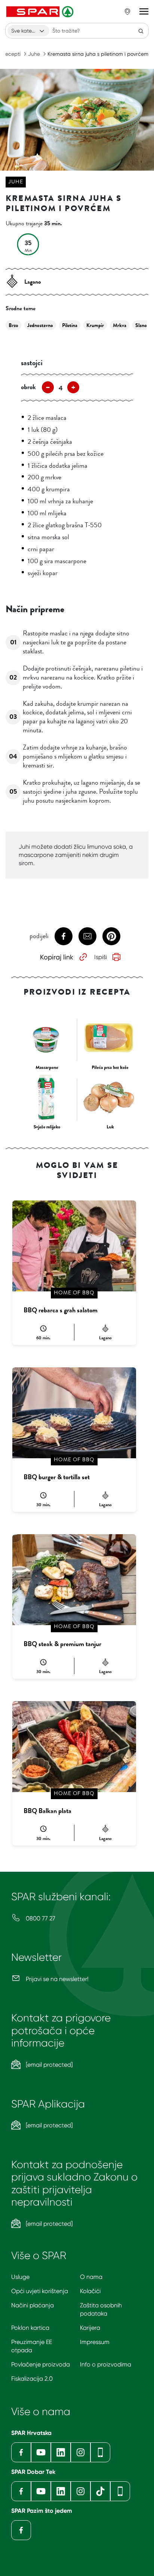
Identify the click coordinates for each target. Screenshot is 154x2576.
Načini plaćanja (33, 2305)
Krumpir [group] (95, 325)
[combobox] (28, 31)
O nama (91, 2277)
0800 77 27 (40, 1918)
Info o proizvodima (106, 2364)
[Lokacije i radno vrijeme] (127, 12)
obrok (28, 387)
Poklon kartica (30, 2328)
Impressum (95, 2342)
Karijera (90, 2328)
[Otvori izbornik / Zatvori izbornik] (144, 12)
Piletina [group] (70, 325)
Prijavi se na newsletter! (56, 1979)
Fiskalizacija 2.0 (32, 2379)
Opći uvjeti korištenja (40, 2291)
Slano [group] (141, 325)
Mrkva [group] (120, 325)
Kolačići (90, 2291)
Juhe (34, 54)
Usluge (20, 2277)
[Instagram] (81, 2452)
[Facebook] (21, 2452)
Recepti (11, 54)
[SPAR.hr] (41, 12)
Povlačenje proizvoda (41, 2364)
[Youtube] (41, 2452)
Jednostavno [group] (40, 325)
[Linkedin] (61, 2452)
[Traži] (141, 31)
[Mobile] (100, 2452)
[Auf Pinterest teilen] (111, 936)
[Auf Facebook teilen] (64, 936)
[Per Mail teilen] (87, 936)
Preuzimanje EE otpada (32, 2346)
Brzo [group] (13, 325)
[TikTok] (100, 2491)
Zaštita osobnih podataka (101, 2309)
